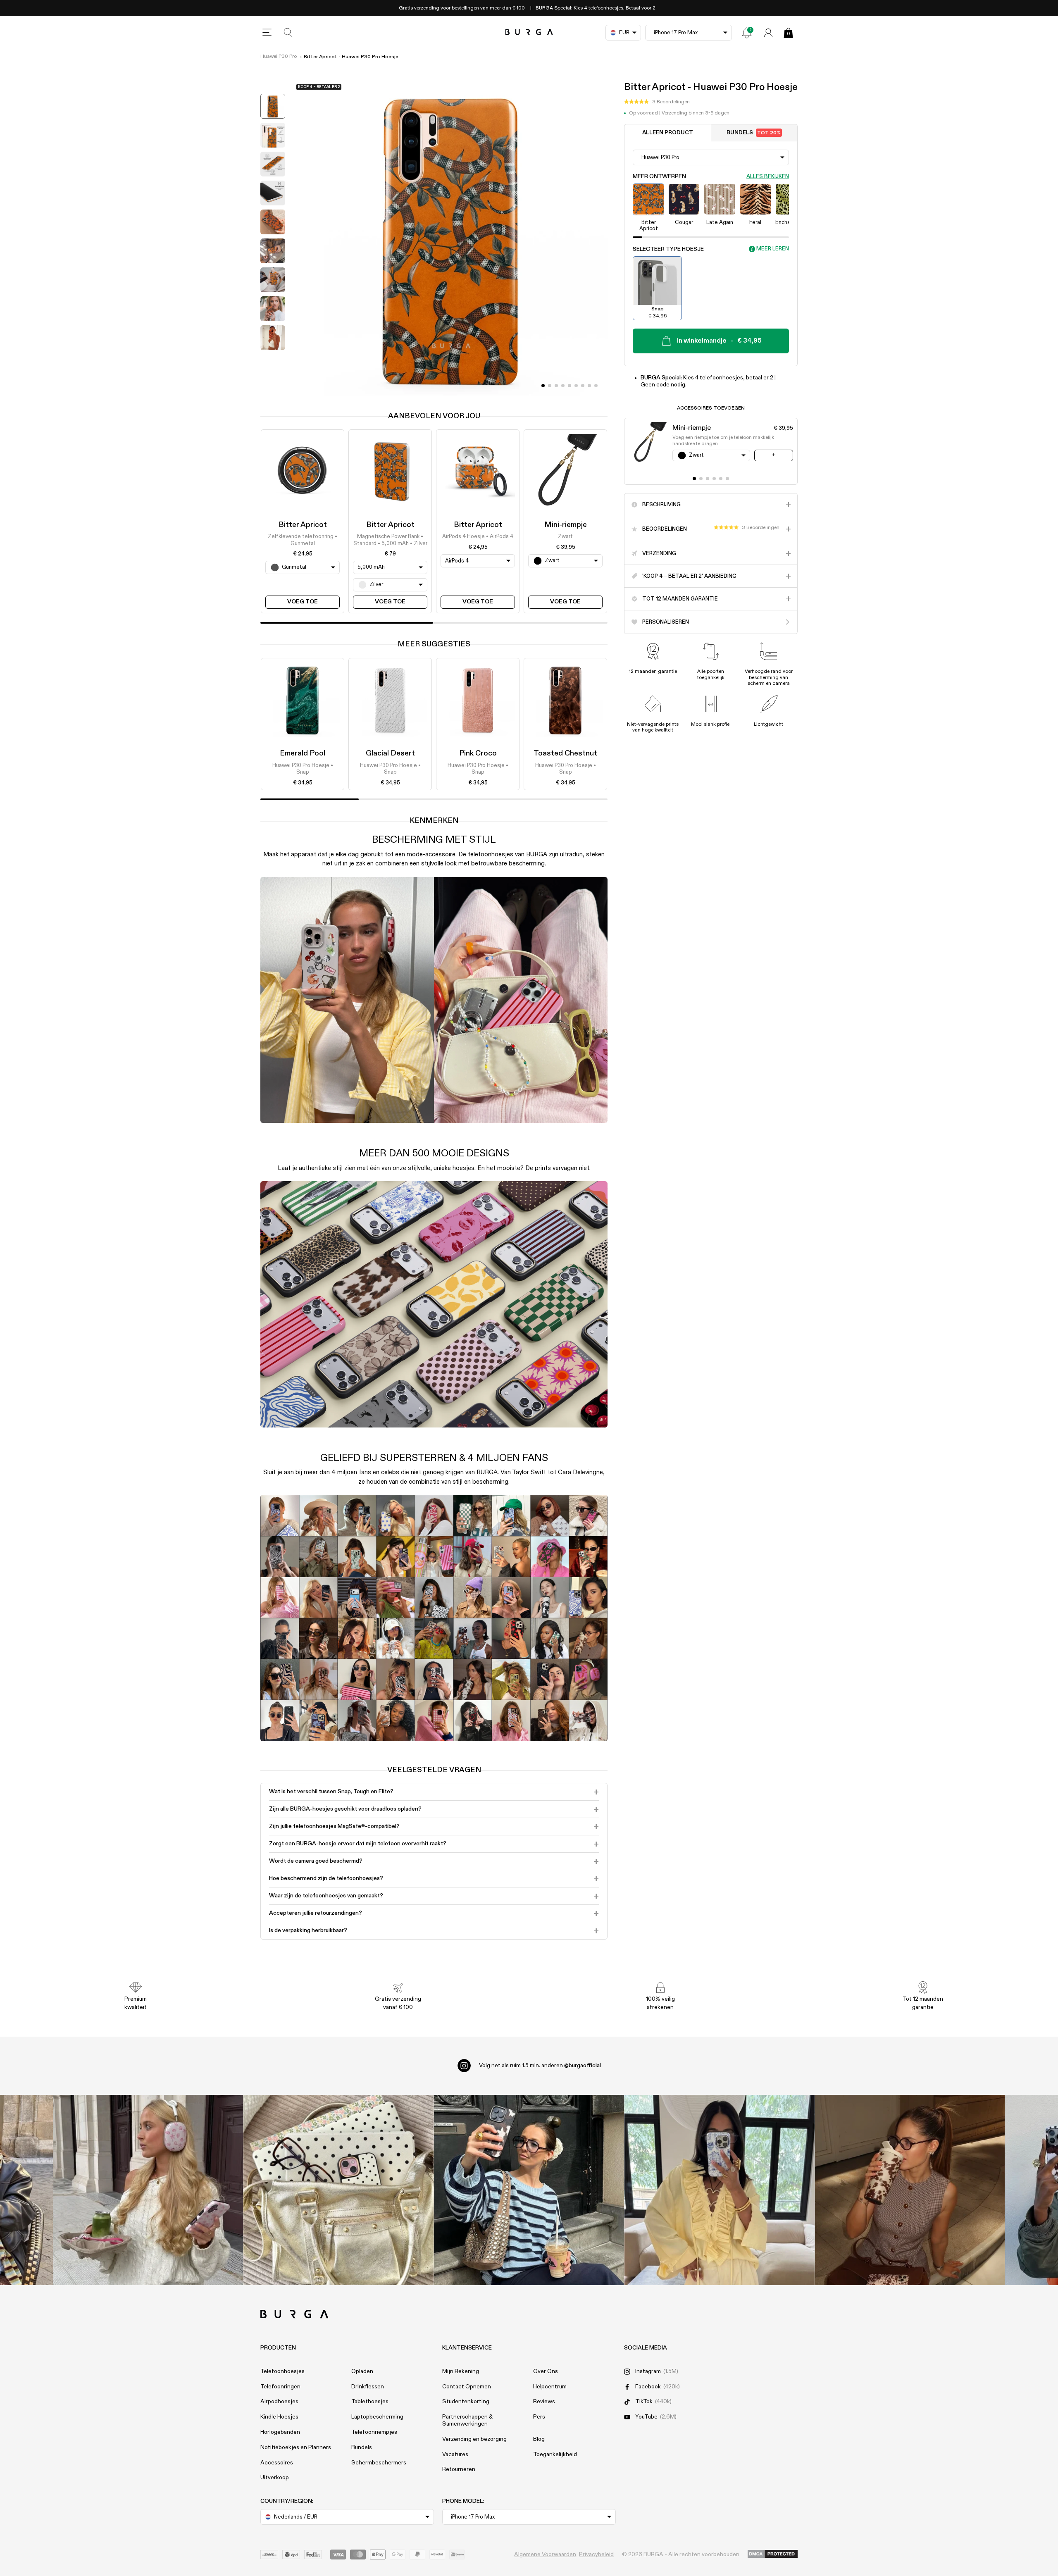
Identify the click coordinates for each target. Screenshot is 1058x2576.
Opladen (362, 2371)
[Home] (529, 32)
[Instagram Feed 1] (529, 2190)
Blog (539, 2439)
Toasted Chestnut (565, 753)
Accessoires (277, 2463)
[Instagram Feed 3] (910, 2190)
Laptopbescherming (377, 2417)
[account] (768, 33)
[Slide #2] (556, 386)
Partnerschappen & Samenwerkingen (467, 2420)
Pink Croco (478, 753)
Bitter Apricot (303, 525)
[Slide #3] (563, 386)
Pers (539, 2417)
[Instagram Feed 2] (719, 2190)
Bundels (754, 133)
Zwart (565, 537)
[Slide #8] (596, 386)
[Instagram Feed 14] (339, 2190)
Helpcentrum (550, 2387)
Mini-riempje (566, 525)
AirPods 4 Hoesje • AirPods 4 (478, 537)
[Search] (288, 33)
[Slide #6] (583, 386)
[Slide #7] (589, 386)
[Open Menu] (267, 33)
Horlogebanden (280, 2432)
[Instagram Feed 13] (148, 2190)
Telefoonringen (280, 2387)
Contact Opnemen (467, 2387)
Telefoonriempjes (374, 2432)
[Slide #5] (576, 386)
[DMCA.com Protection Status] (773, 2555)
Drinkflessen (368, 2387)
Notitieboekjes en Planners (296, 2447)
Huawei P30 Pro (279, 57)
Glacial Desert (390, 753)
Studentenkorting (466, 2402)
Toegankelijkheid (555, 2454)
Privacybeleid (596, 2555)
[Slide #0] (543, 386)
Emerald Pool (303, 753)
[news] (747, 33)
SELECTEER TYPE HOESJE (668, 249)
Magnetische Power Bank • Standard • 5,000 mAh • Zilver (390, 540)
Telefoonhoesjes (282, 2371)
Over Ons (546, 2371)
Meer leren (773, 249)
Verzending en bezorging (474, 2439)
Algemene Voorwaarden (545, 2555)
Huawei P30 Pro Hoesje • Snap (303, 769)
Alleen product (668, 133)
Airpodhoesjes (279, 2402)
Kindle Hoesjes (279, 2417)
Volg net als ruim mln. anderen (540, 2066)
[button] (657, 102)
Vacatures (455, 2454)
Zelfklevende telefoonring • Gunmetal (303, 540)
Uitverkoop (275, 2478)
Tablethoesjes (370, 2402)
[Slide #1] (550, 386)
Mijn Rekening (461, 2371)
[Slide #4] (570, 386)
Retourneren (459, 2469)
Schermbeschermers (379, 2463)
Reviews (544, 2402)
